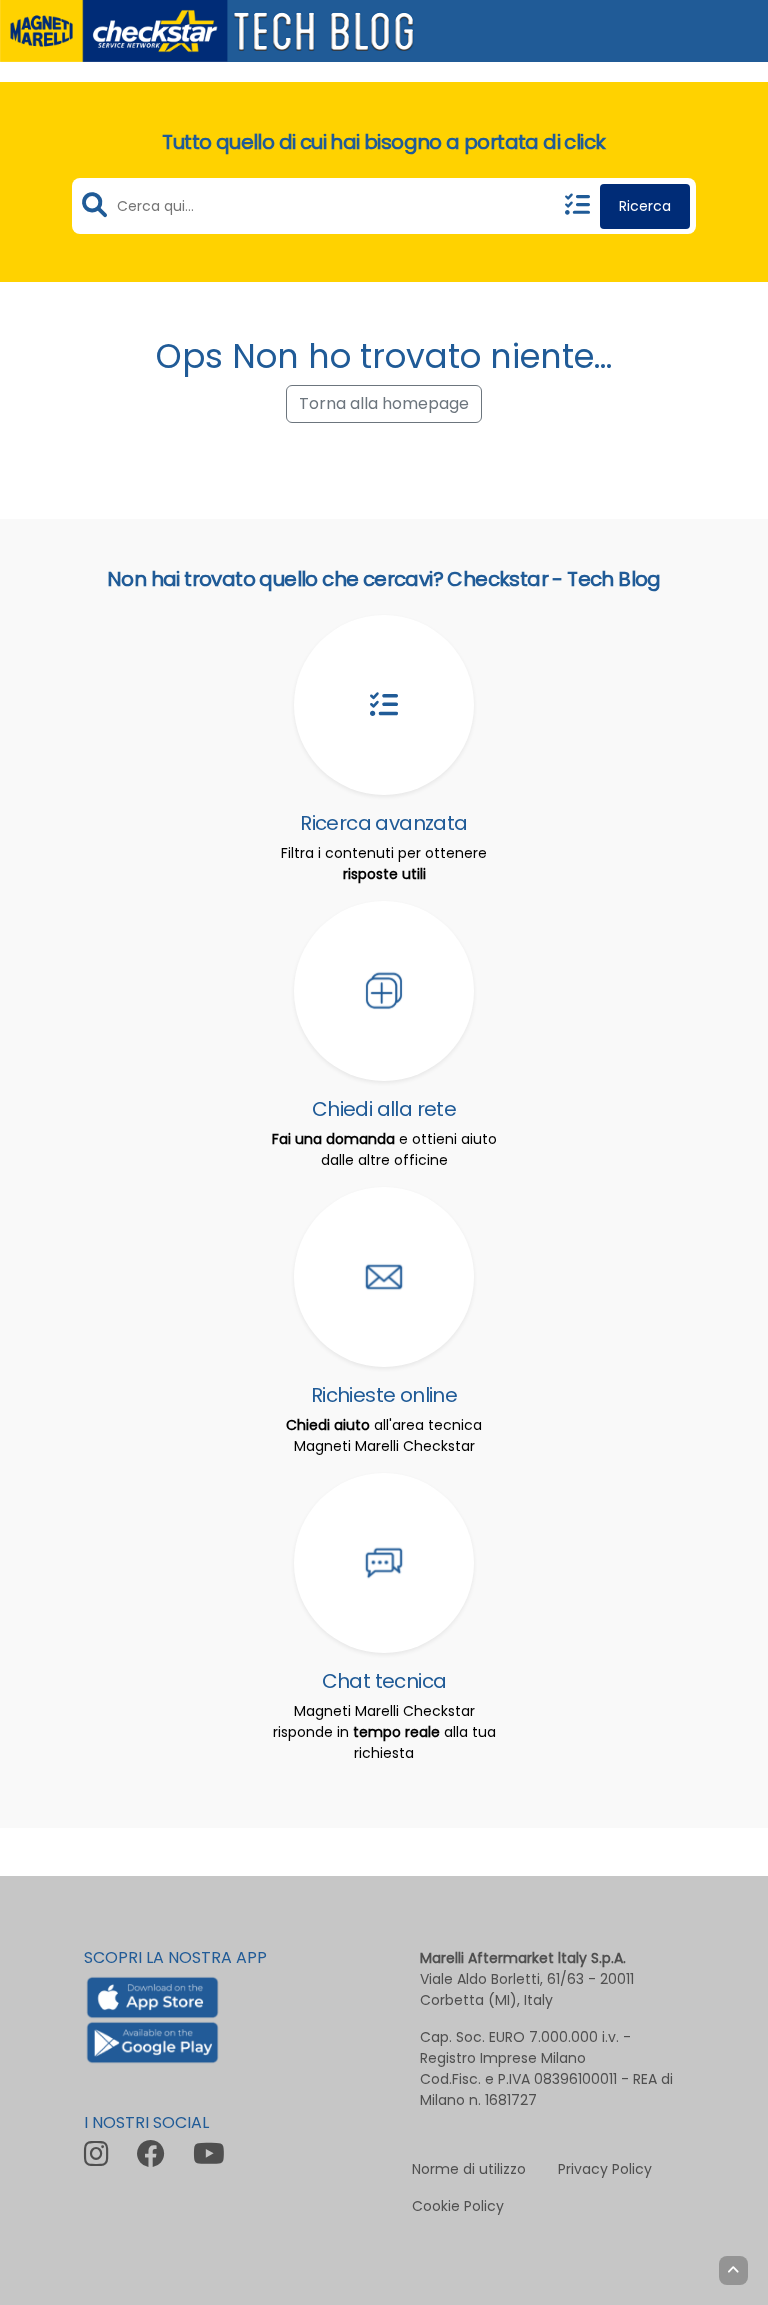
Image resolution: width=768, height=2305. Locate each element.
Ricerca (645, 206)
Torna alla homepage (384, 403)
